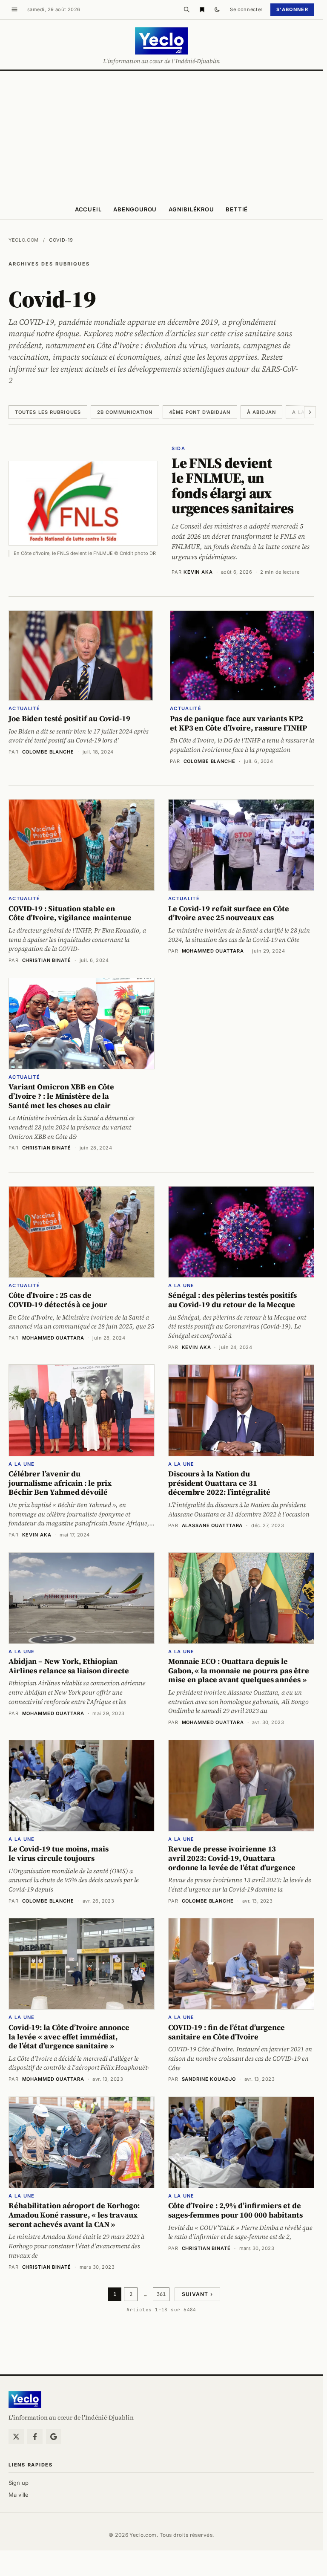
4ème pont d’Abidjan (200, 412)
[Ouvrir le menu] (14, 9)
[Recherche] (186, 9)
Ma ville (19, 2495)
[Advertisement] (163, 135)
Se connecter (246, 9)
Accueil (88, 209)
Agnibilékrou (191, 209)
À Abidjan (262, 412)
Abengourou (135, 209)
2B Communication (125, 412)
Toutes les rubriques (48, 412)
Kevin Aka (198, 572)
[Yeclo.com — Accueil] (25, 2400)
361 (161, 2294)
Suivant (197, 2294)
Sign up (19, 2483)
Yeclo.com (24, 240)
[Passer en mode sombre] (217, 9)
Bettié (237, 209)
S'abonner (292, 9)
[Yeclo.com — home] (161, 41)
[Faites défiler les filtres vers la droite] (310, 412)
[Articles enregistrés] (202, 9)
